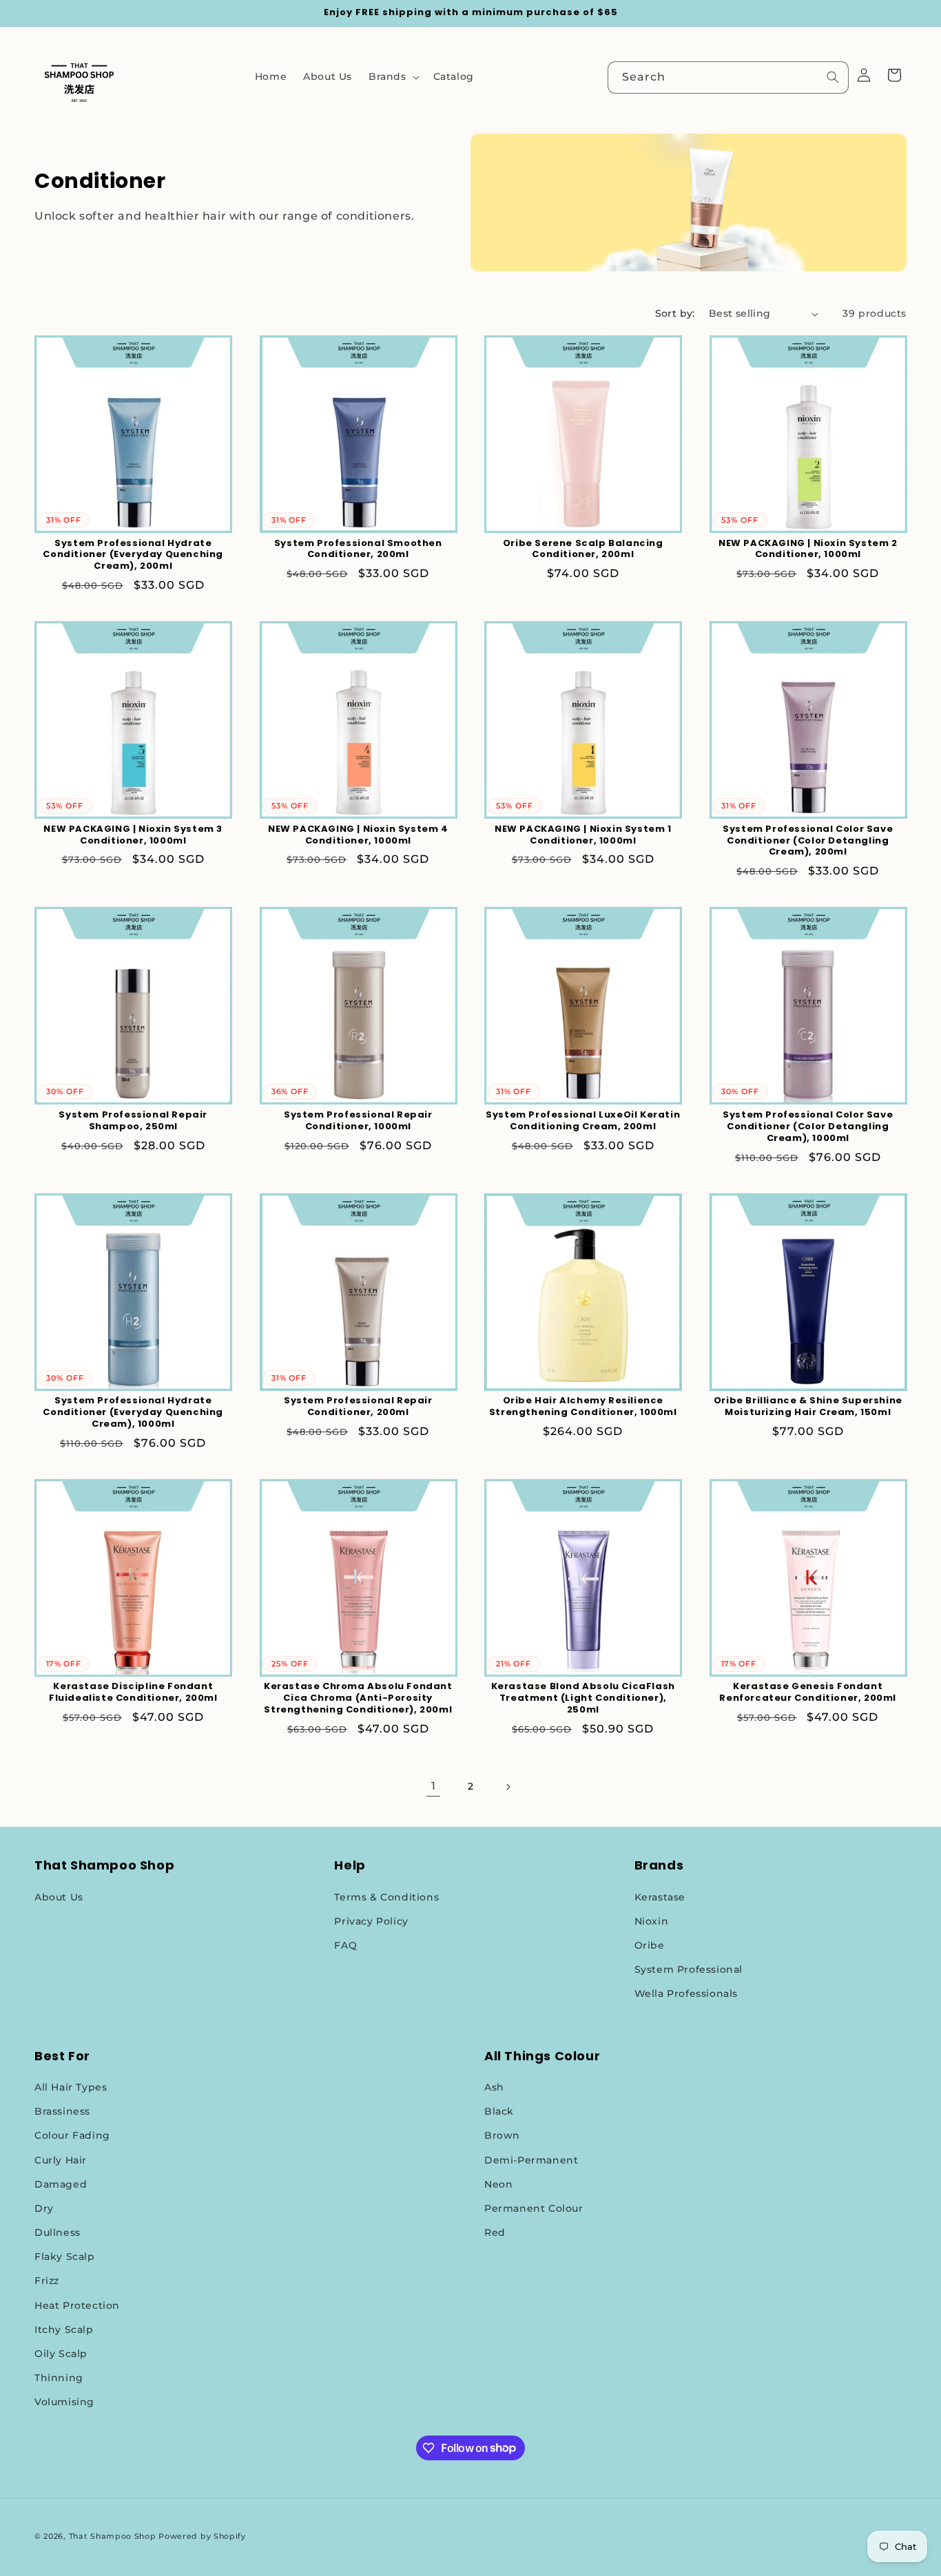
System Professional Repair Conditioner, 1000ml (358, 1121)
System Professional (689, 1969)
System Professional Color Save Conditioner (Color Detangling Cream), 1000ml (808, 1127)
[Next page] (508, 1787)
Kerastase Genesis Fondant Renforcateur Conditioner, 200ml (808, 1693)
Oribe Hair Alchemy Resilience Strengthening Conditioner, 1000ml (583, 1407)
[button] (393, 76)
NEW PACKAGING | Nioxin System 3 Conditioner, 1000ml (133, 835)
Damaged (61, 2184)
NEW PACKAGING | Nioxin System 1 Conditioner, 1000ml (583, 835)
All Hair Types (71, 2087)
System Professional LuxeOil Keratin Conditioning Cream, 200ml (583, 1121)
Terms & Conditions (386, 1897)
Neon (498, 2184)
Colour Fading (72, 2135)
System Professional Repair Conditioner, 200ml (358, 1407)
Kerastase (660, 1897)
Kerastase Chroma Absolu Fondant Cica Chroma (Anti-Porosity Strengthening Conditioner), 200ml (358, 1698)
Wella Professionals (686, 1993)
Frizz (47, 2281)
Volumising (64, 2402)
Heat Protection (77, 2305)
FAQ (345, 1945)
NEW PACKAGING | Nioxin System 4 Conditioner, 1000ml (358, 835)
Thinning (59, 2378)
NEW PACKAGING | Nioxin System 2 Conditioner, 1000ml (808, 549)
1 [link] (434, 1786)
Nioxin (652, 1921)
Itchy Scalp (64, 2329)
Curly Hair (61, 2160)
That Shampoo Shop (113, 2536)
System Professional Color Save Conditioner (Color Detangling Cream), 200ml (808, 841)
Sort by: (675, 313)
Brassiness (62, 2111)
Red (495, 2232)
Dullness (58, 2232)
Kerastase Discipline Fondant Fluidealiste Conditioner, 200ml (133, 1693)
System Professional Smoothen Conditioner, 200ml (358, 549)
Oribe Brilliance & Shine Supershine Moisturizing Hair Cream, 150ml (808, 1407)
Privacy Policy (371, 1921)
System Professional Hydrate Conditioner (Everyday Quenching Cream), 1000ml (133, 1413)
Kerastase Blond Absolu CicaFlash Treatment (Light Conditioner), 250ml (583, 1698)
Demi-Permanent (531, 2160)
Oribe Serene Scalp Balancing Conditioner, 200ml (583, 549)
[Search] (833, 77)
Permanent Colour (534, 2208)
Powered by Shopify (202, 2536)
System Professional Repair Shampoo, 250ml (133, 1121)
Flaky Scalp (65, 2256)
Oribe (650, 1945)
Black (499, 2111)
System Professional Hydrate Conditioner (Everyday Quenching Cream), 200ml (133, 555)
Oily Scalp (61, 2354)
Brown (502, 2135)
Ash (494, 2087)
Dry (44, 2208)
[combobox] (728, 77)
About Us (59, 1897)
